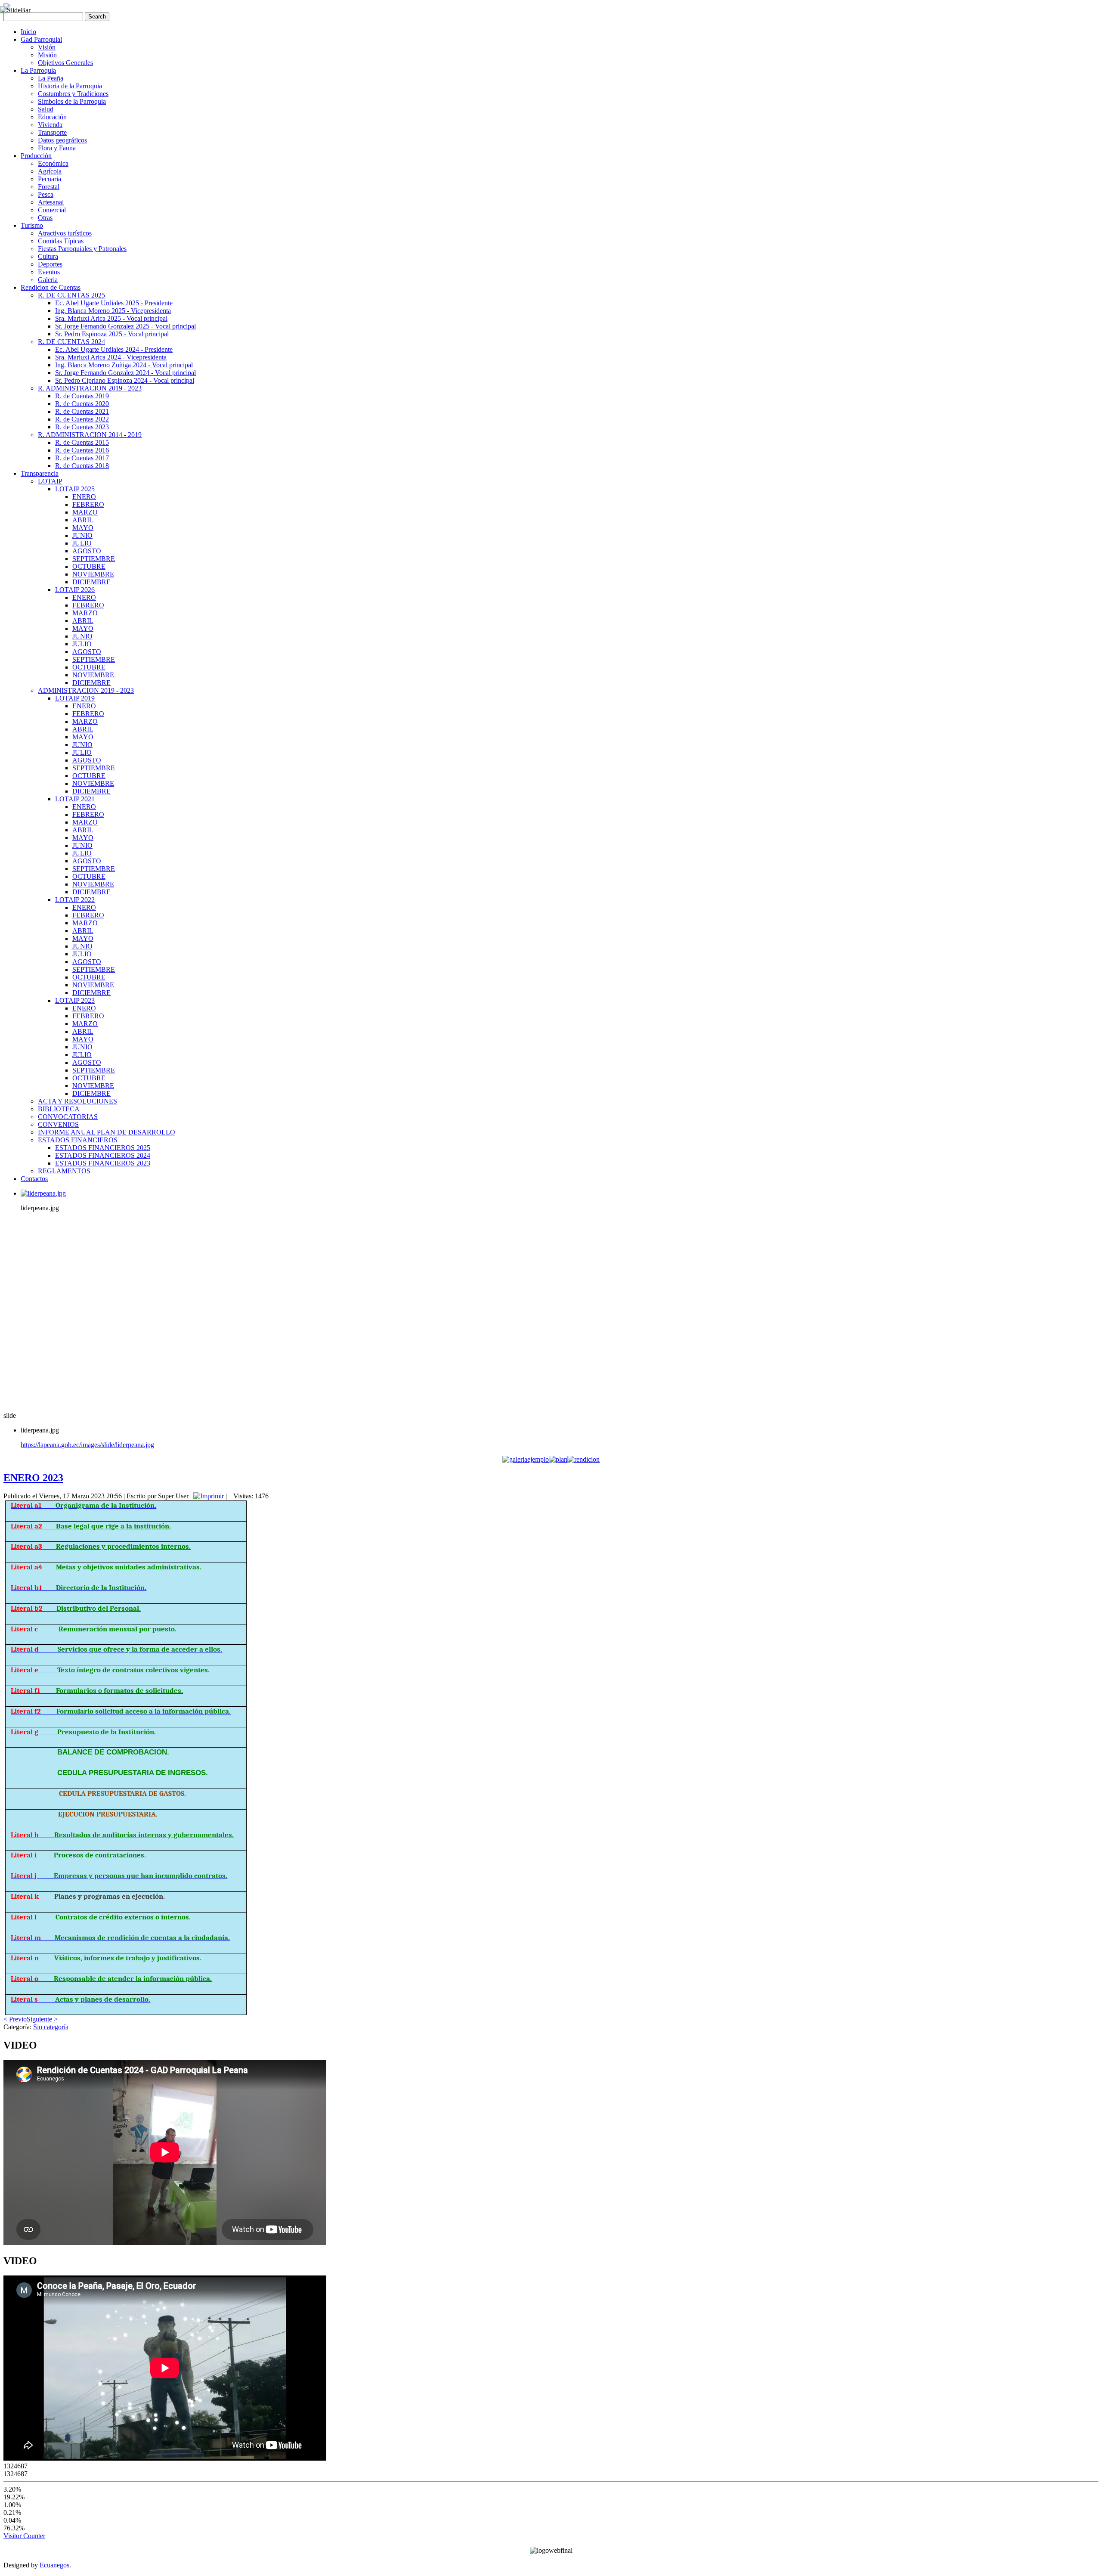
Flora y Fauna (57, 148)
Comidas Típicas (61, 241)
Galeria (48, 280)
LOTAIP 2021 (75, 799)
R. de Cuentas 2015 (82, 442)
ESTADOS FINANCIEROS (78, 1140)
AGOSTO (87, 551)
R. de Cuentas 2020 (82, 404)
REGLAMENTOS (64, 1171)
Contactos (34, 1179)
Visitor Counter (24, 2536)
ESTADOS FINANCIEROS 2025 (103, 1148)
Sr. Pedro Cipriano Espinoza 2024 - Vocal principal (125, 380)
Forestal (49, 187)
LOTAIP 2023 (75, 1000)
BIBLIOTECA (59, 1109)
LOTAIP (50, 481)
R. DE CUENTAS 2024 (71, 342)
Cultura (48, 256)
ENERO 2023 (33, 1478)
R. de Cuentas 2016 (82, 450)
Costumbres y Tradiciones (73, 94)
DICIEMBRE (91, 582)
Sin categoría (51, 2027)
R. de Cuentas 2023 (82, 427)
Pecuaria (50, 179)
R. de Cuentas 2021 (82, 411)
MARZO (85, 512)
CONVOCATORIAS (68, 1117)
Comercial (52, 210)
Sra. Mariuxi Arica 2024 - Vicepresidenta (111, 357)
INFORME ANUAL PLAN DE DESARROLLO (107, 1132)
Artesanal (51, 202)
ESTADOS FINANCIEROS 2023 (103, 1163)
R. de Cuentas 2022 (82, 419)
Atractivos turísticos (65, 233)
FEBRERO (88, 504)
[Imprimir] (209, 1496)
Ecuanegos (54, 2565)
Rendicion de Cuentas (51, 287)
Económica (53, 163)
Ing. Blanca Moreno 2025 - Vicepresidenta (113, 311)
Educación (52, 117)
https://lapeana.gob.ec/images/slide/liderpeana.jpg (87, 1445)
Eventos (49, 272)
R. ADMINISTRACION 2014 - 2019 (90, 435)
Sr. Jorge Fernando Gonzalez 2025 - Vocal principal (125, 326)
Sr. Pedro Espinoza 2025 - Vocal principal (112, 334)
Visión (47, 47)
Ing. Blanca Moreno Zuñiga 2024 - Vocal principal (124, 365)
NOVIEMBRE (93, 574)
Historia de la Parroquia (70, 86)
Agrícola (50, 171)
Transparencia (40, 473)
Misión (47, 55)
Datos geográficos (62, 140)
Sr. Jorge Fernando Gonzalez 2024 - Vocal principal (125, 373)
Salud (46, 109)
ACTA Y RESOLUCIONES (77, 1101)
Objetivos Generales (65, 63)
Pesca (46, 194)
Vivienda (50, 125)
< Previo (15, 2019)
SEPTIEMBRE (94, 559)
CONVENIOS (58, 1124)
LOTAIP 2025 (75, 489)
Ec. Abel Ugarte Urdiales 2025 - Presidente (114, 303)
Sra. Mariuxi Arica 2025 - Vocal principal (111, 318)
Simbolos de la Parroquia (72, 101)
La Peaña (51, 78)
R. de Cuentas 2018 (82, 466)
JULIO (82, 543)
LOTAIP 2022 (75, 900)
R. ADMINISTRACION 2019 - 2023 (90, 388)
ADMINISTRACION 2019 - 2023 (86, 690)
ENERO (84, 497)
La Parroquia (38, 70)
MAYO (83, 528)
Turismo (32, 225)
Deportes (50, 264)
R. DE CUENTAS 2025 (71, 295)
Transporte (52, 132)
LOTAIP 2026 (75, 590)
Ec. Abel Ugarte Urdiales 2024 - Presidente (114, 349)
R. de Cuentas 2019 (82, 396)
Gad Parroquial (41, 39)
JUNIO (82, 535)
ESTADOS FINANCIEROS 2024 (103, 1155)
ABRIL (83, 520)
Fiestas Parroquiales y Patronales (82, 249)
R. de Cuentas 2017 (82, 458)
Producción (36, 156)
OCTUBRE (89, 566)
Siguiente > (42, 2019)
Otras (45, 218)
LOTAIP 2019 (75, 698)
